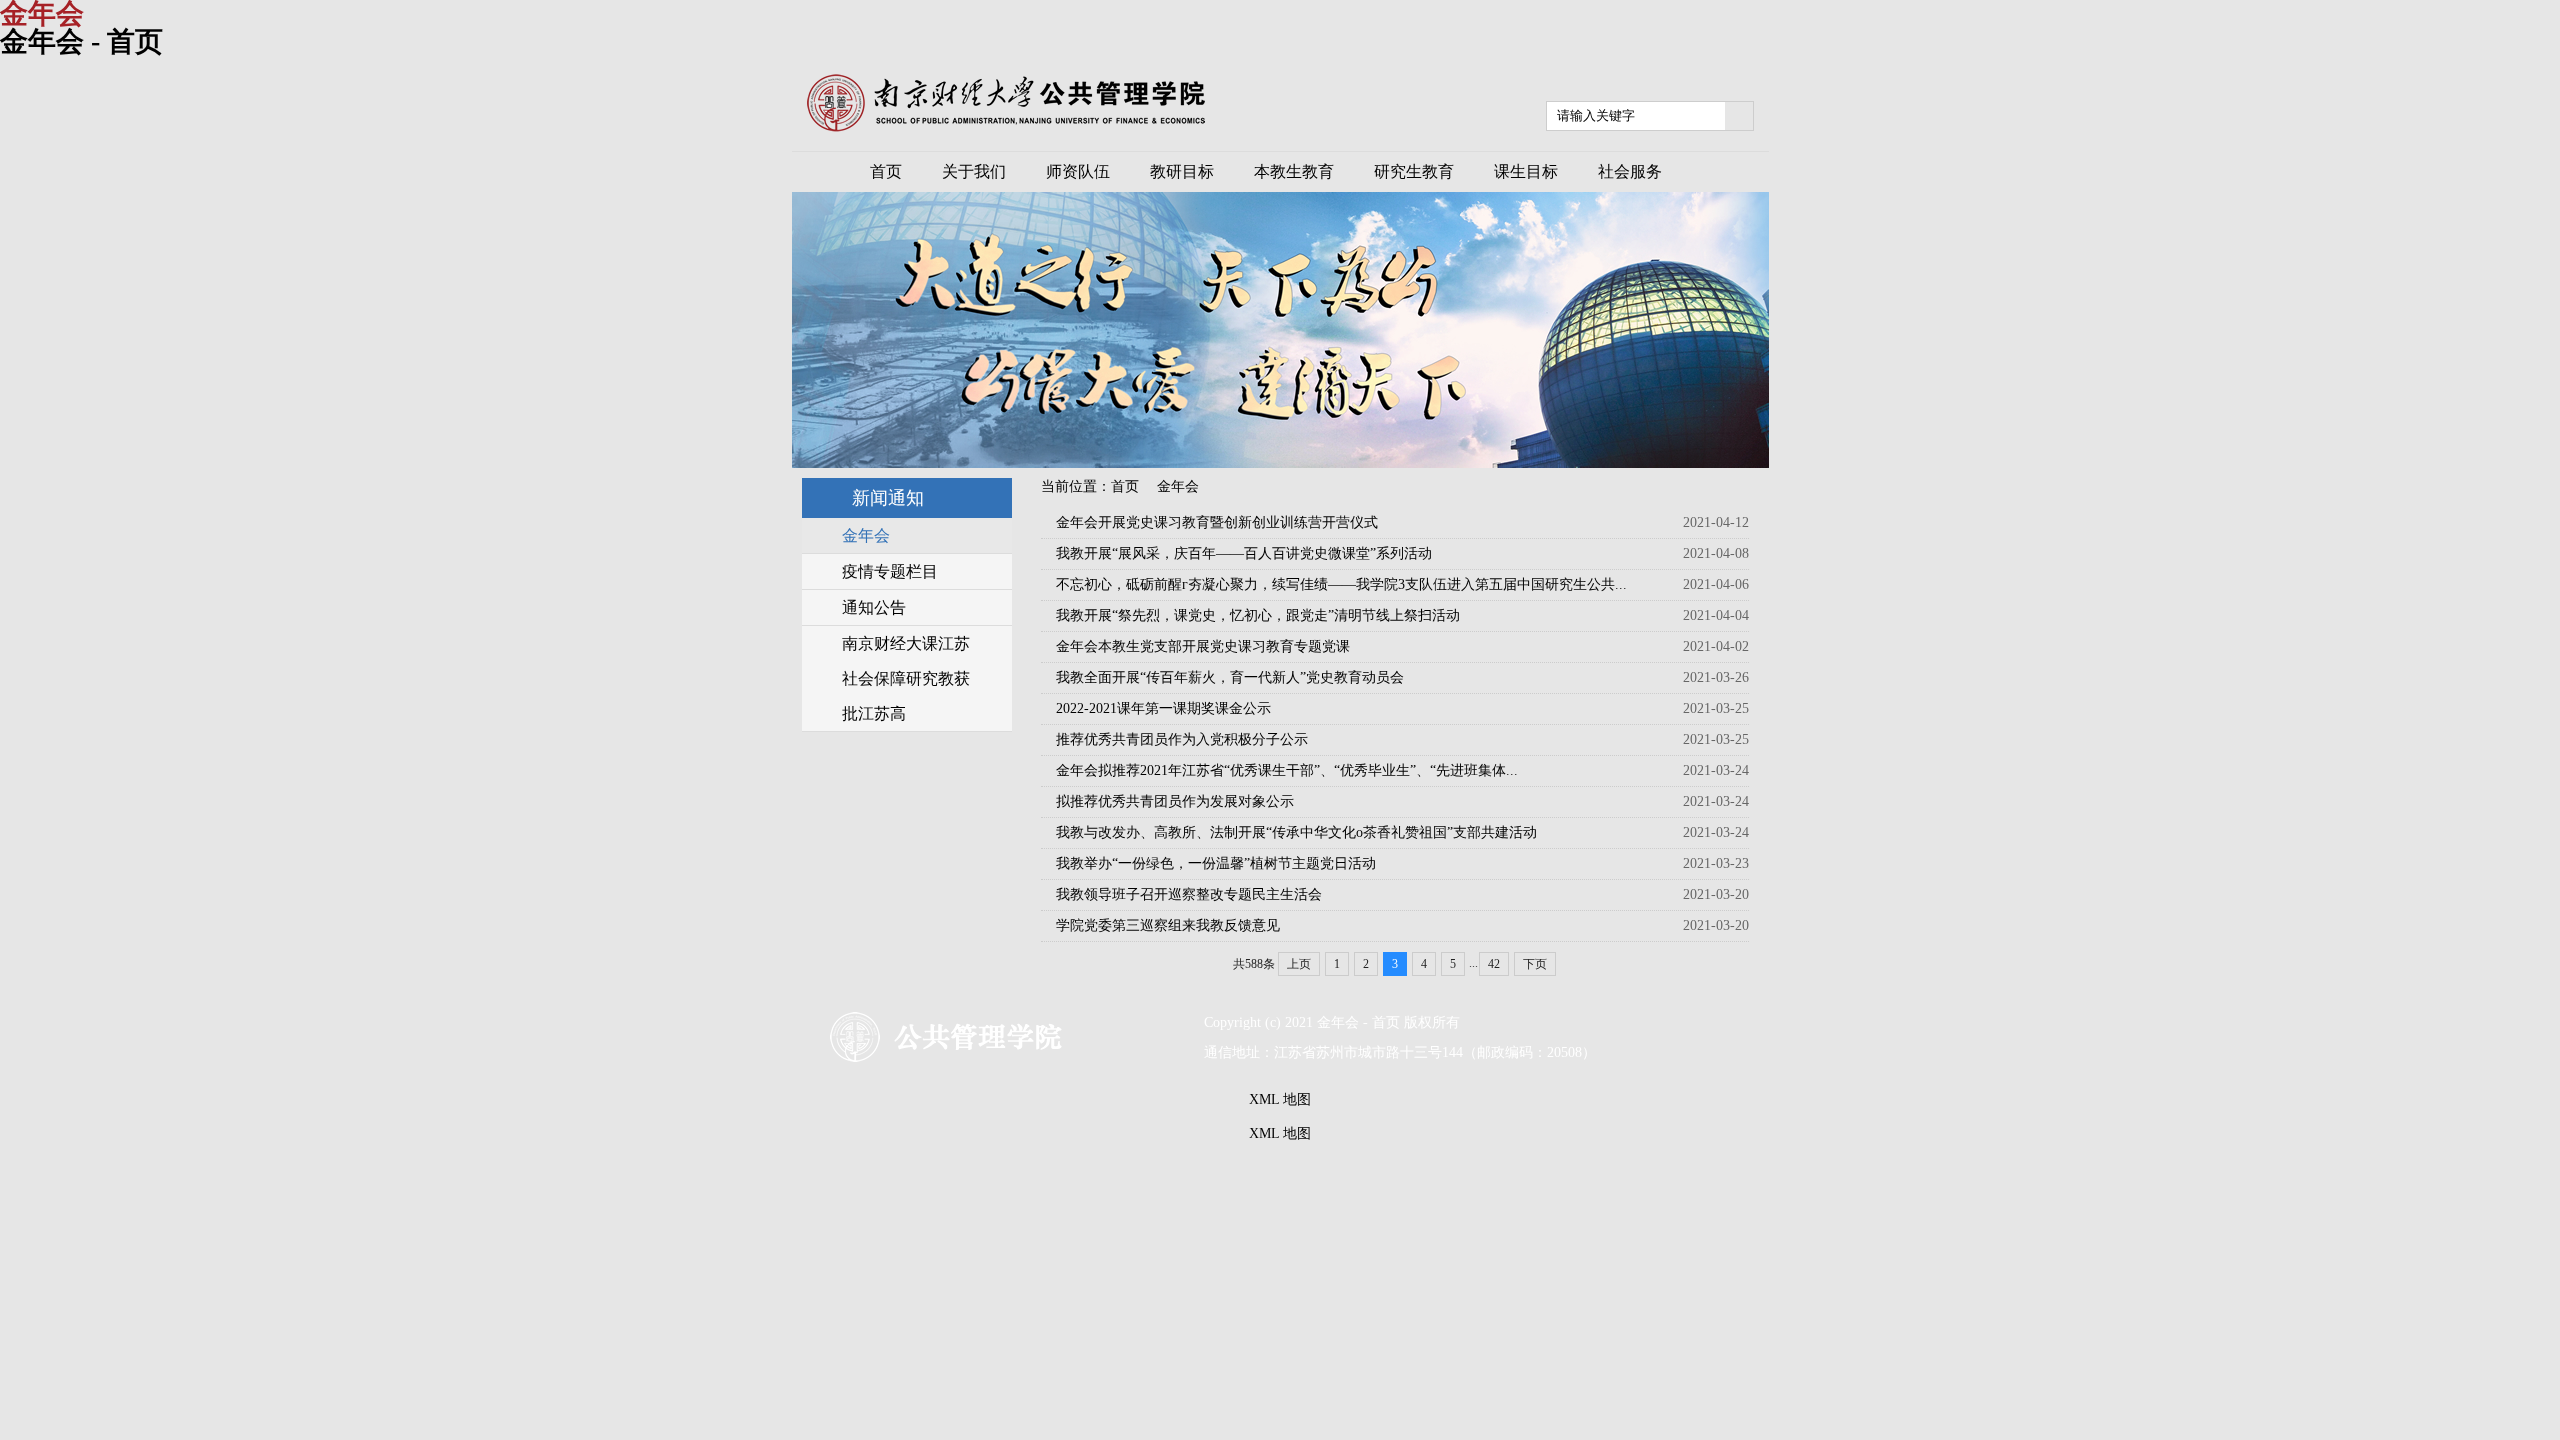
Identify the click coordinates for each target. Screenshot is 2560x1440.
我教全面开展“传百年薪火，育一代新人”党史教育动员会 (1230, 677)
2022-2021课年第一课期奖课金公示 (1163, 708)
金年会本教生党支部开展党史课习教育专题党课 (1203, 646)
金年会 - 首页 (81, 41)
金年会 (1178, 486)
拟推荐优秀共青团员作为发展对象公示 (1175, 801)
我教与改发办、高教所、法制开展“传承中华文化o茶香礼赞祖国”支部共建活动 (1296, 832)
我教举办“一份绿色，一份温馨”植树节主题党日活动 (1216, 863)
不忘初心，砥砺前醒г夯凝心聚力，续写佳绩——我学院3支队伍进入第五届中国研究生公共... (1341, 584)
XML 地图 (1280, 1099)
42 (1494, 964)
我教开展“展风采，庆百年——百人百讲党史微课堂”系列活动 (1244, 553)
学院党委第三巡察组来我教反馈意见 (1168, 925)
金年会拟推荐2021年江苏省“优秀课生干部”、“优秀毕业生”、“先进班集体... (1287, 770)
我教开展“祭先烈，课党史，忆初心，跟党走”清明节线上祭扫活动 (1258, 615)
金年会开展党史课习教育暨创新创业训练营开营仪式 (1217, 522)
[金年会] (1006, 127)
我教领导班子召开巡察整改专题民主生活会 (1189, 894)
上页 (1299, 964)
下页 (1535, 964)
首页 (1125, 486)
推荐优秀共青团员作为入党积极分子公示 (1182, 739)
